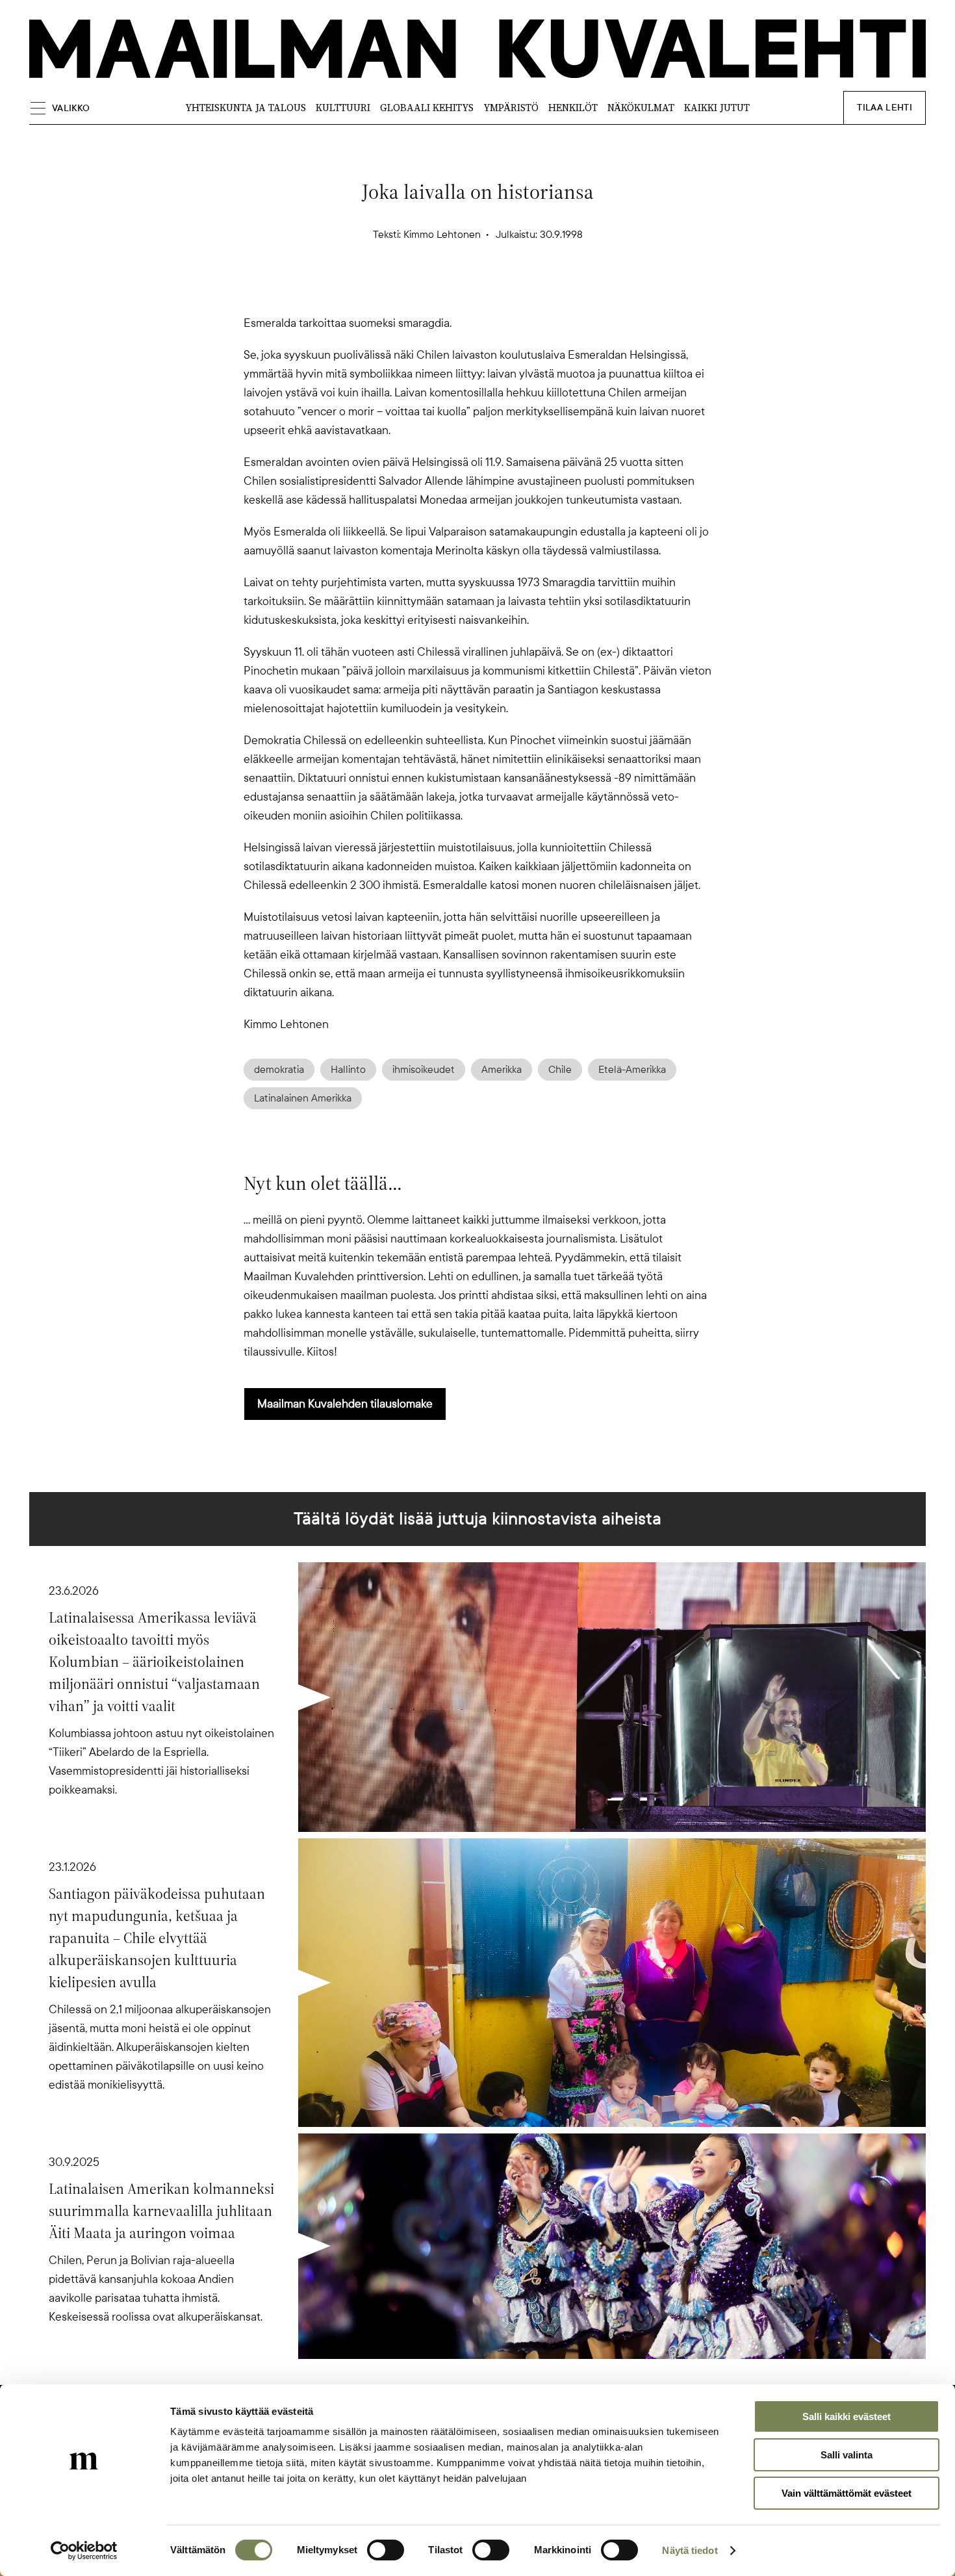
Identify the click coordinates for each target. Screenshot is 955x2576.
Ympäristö (511, 108)
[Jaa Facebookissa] (498, 291)
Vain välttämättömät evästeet (847, 2493)
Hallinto (348, 1070)
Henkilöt (573, 108)
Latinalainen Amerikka (303, 1098)
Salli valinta (847, 2455)
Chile (560, 1070)
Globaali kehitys (427, 108)
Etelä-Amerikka (632, 1070)
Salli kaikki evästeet (847, 2416)
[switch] (386, 2550)
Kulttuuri (343, 108)
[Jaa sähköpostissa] (540, 291)
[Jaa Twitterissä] (415, 291)
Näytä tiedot (690, 2550)
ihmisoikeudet (424, 1070)
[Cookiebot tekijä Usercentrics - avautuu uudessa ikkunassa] (84, 2551)
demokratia (279, 1070)
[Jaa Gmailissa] (457, 291)
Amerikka (502, 1070)
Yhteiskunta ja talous (246, 108)
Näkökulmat (641, 108)
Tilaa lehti (885, 108)
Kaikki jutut (717, 108)
